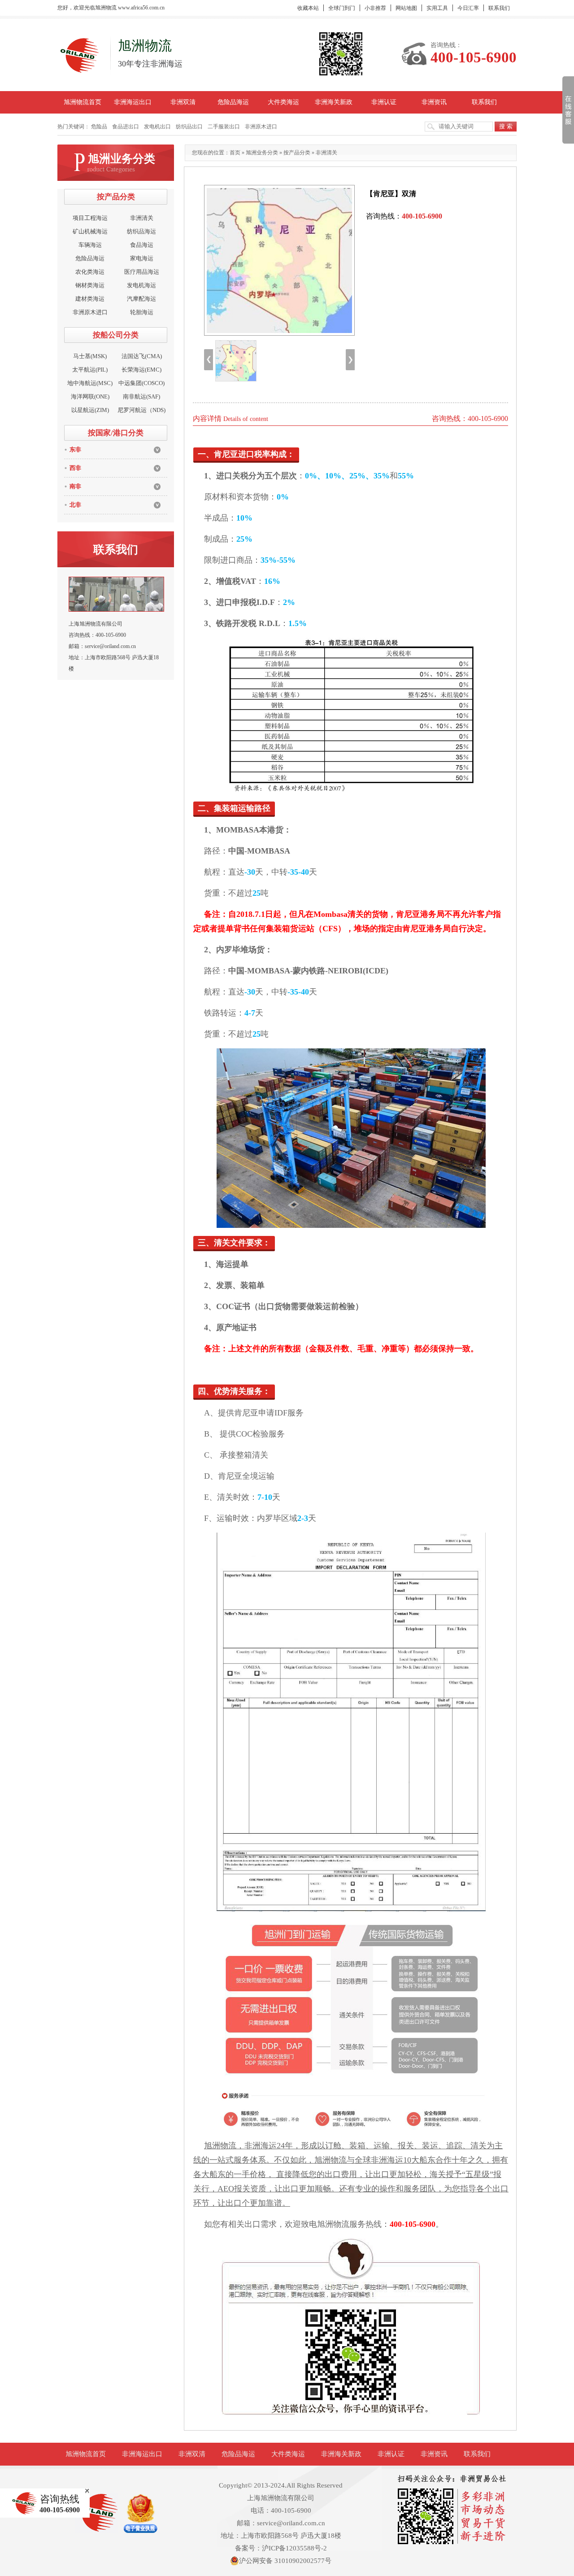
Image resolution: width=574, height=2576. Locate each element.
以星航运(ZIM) (90, 410)
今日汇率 (468, 8)
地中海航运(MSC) (90, 383)
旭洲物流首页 (83, 102)
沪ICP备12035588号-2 (294, 2548)
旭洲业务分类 (262, 153)
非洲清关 (142, 218)
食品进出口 (126, 127)
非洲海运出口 (133, 102)
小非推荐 (375, 8)
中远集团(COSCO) (141, 383)
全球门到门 (342, 8)
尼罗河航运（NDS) (141, 410)
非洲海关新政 (334, 102)
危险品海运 (233, 102)
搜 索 (506, 126)
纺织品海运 (141, 231)
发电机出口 (157, 127)
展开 (567, 110)
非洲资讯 (434, 102)
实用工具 (437, 8)
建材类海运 (90, 299)
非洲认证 (384, 102)
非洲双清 (183, 102)
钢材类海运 (90, 285)
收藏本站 (308, 8)
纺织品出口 (189, 127)
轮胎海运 (142, 312)
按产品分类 (297, 153)
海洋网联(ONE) (90, 396)
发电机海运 (141, 285)
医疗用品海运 (142, 272)
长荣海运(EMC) (141, 370)
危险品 (99, 127)
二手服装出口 (224, 127)
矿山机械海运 (90, 231)
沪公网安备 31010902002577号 (285, 2561)
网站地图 (406, 8)
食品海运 (142, 245)
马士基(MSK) (90, 356)
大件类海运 (283, 102)
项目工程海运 (90, 218)
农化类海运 (90, 272)
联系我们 (499, 8)
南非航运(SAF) (141, 396)
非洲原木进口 (261, 127)
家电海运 (142, 258)
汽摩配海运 (141, 299)
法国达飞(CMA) (142, 356)
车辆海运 (90, 245)
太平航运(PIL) (90, 370)
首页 (235, 153)
